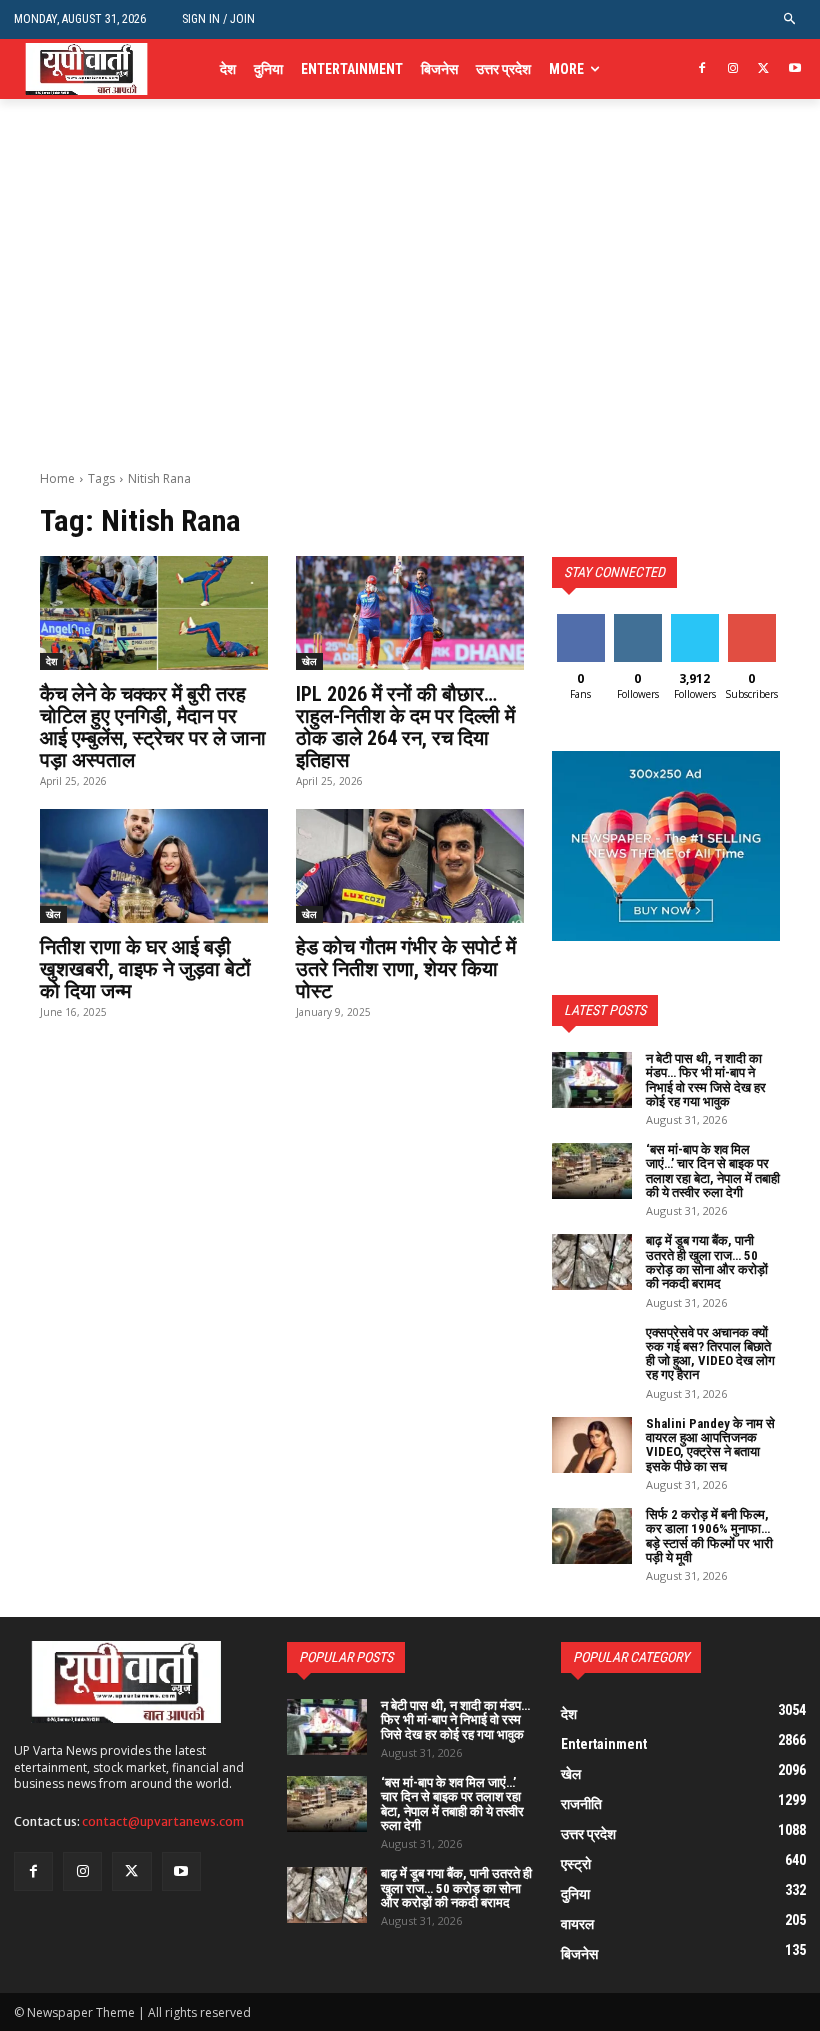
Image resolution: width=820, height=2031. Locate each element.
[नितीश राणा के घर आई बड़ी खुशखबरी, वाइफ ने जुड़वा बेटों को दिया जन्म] (154, 866)
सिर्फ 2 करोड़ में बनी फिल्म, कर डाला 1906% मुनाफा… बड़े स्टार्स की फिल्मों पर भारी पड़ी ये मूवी (709, 1536)
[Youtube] (794, 69)
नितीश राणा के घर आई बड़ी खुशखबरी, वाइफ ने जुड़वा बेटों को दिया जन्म (145, 969)
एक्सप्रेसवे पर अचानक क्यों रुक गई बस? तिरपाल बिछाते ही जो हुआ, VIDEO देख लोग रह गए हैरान (710, 1354)
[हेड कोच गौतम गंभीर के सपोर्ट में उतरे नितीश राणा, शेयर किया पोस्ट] (410, 866)
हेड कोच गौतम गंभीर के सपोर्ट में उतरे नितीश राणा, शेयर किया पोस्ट (406, 969)
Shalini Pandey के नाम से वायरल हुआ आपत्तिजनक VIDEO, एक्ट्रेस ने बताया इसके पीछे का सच (710, 1445)
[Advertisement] (410, 320)
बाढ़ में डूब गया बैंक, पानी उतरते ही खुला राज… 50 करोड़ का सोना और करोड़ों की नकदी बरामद (707, 1262)
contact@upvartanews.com (163, 1821)
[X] (763, 69)
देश (51, 661)
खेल (309, 661)
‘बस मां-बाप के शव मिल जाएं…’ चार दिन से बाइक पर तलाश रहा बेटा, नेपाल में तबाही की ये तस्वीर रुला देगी (713, 1171)
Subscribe (754, 621)
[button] (790, 19)
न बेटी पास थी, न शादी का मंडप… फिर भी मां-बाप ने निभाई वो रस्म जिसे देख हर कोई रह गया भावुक (706, 1080)
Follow (637, 621)
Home (57, 478)
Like (580, 621)
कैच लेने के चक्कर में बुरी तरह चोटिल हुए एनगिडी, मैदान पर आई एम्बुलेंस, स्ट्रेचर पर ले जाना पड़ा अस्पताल (153, 727)
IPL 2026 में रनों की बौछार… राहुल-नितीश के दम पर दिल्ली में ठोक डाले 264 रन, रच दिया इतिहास (405, 727)
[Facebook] (702, 69)
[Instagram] (733, 69)
